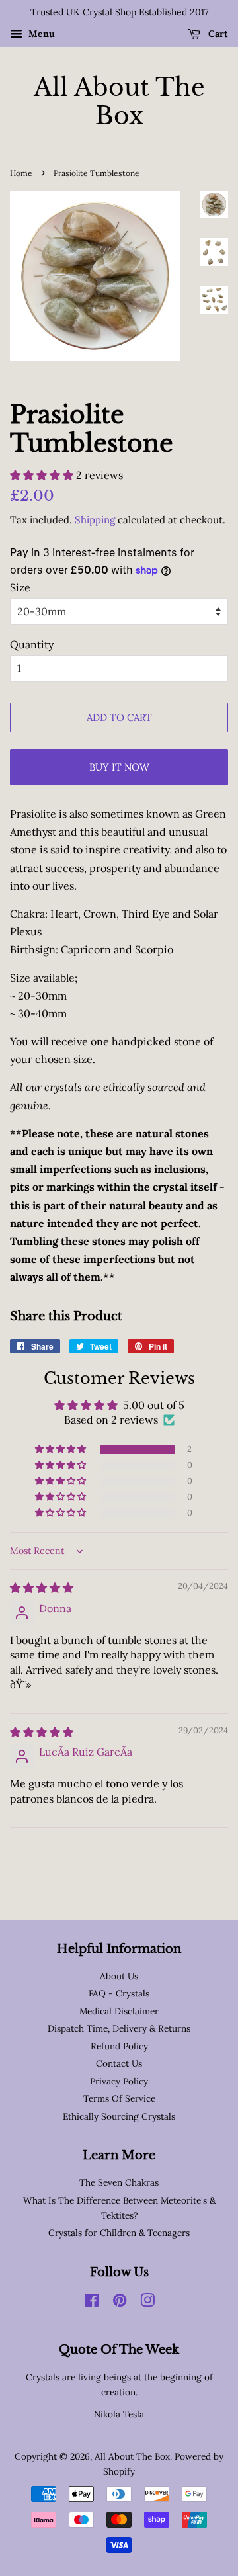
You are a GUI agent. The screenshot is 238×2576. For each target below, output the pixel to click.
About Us (119, 1976)
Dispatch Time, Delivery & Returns (119, 2028)
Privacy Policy (119, 2081)
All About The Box (119, 102)
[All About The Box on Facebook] (92, 2303)
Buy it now (119, 767)
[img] (42, 1588)
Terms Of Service (119, 2098)
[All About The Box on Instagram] (147, 2303)
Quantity (32, 644)
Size (20, 587)
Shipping (95, 520)
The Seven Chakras (119, 2182)
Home (21, 173)
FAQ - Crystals (119, 1993)
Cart (217, 34)
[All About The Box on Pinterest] (120, 2303)
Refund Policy (119, 2046)
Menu (40, 34)
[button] (43, 475)
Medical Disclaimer (119, 2011)
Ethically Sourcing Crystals (119, 2116)
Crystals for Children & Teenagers (119, 2233)
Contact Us (119, 2063)
